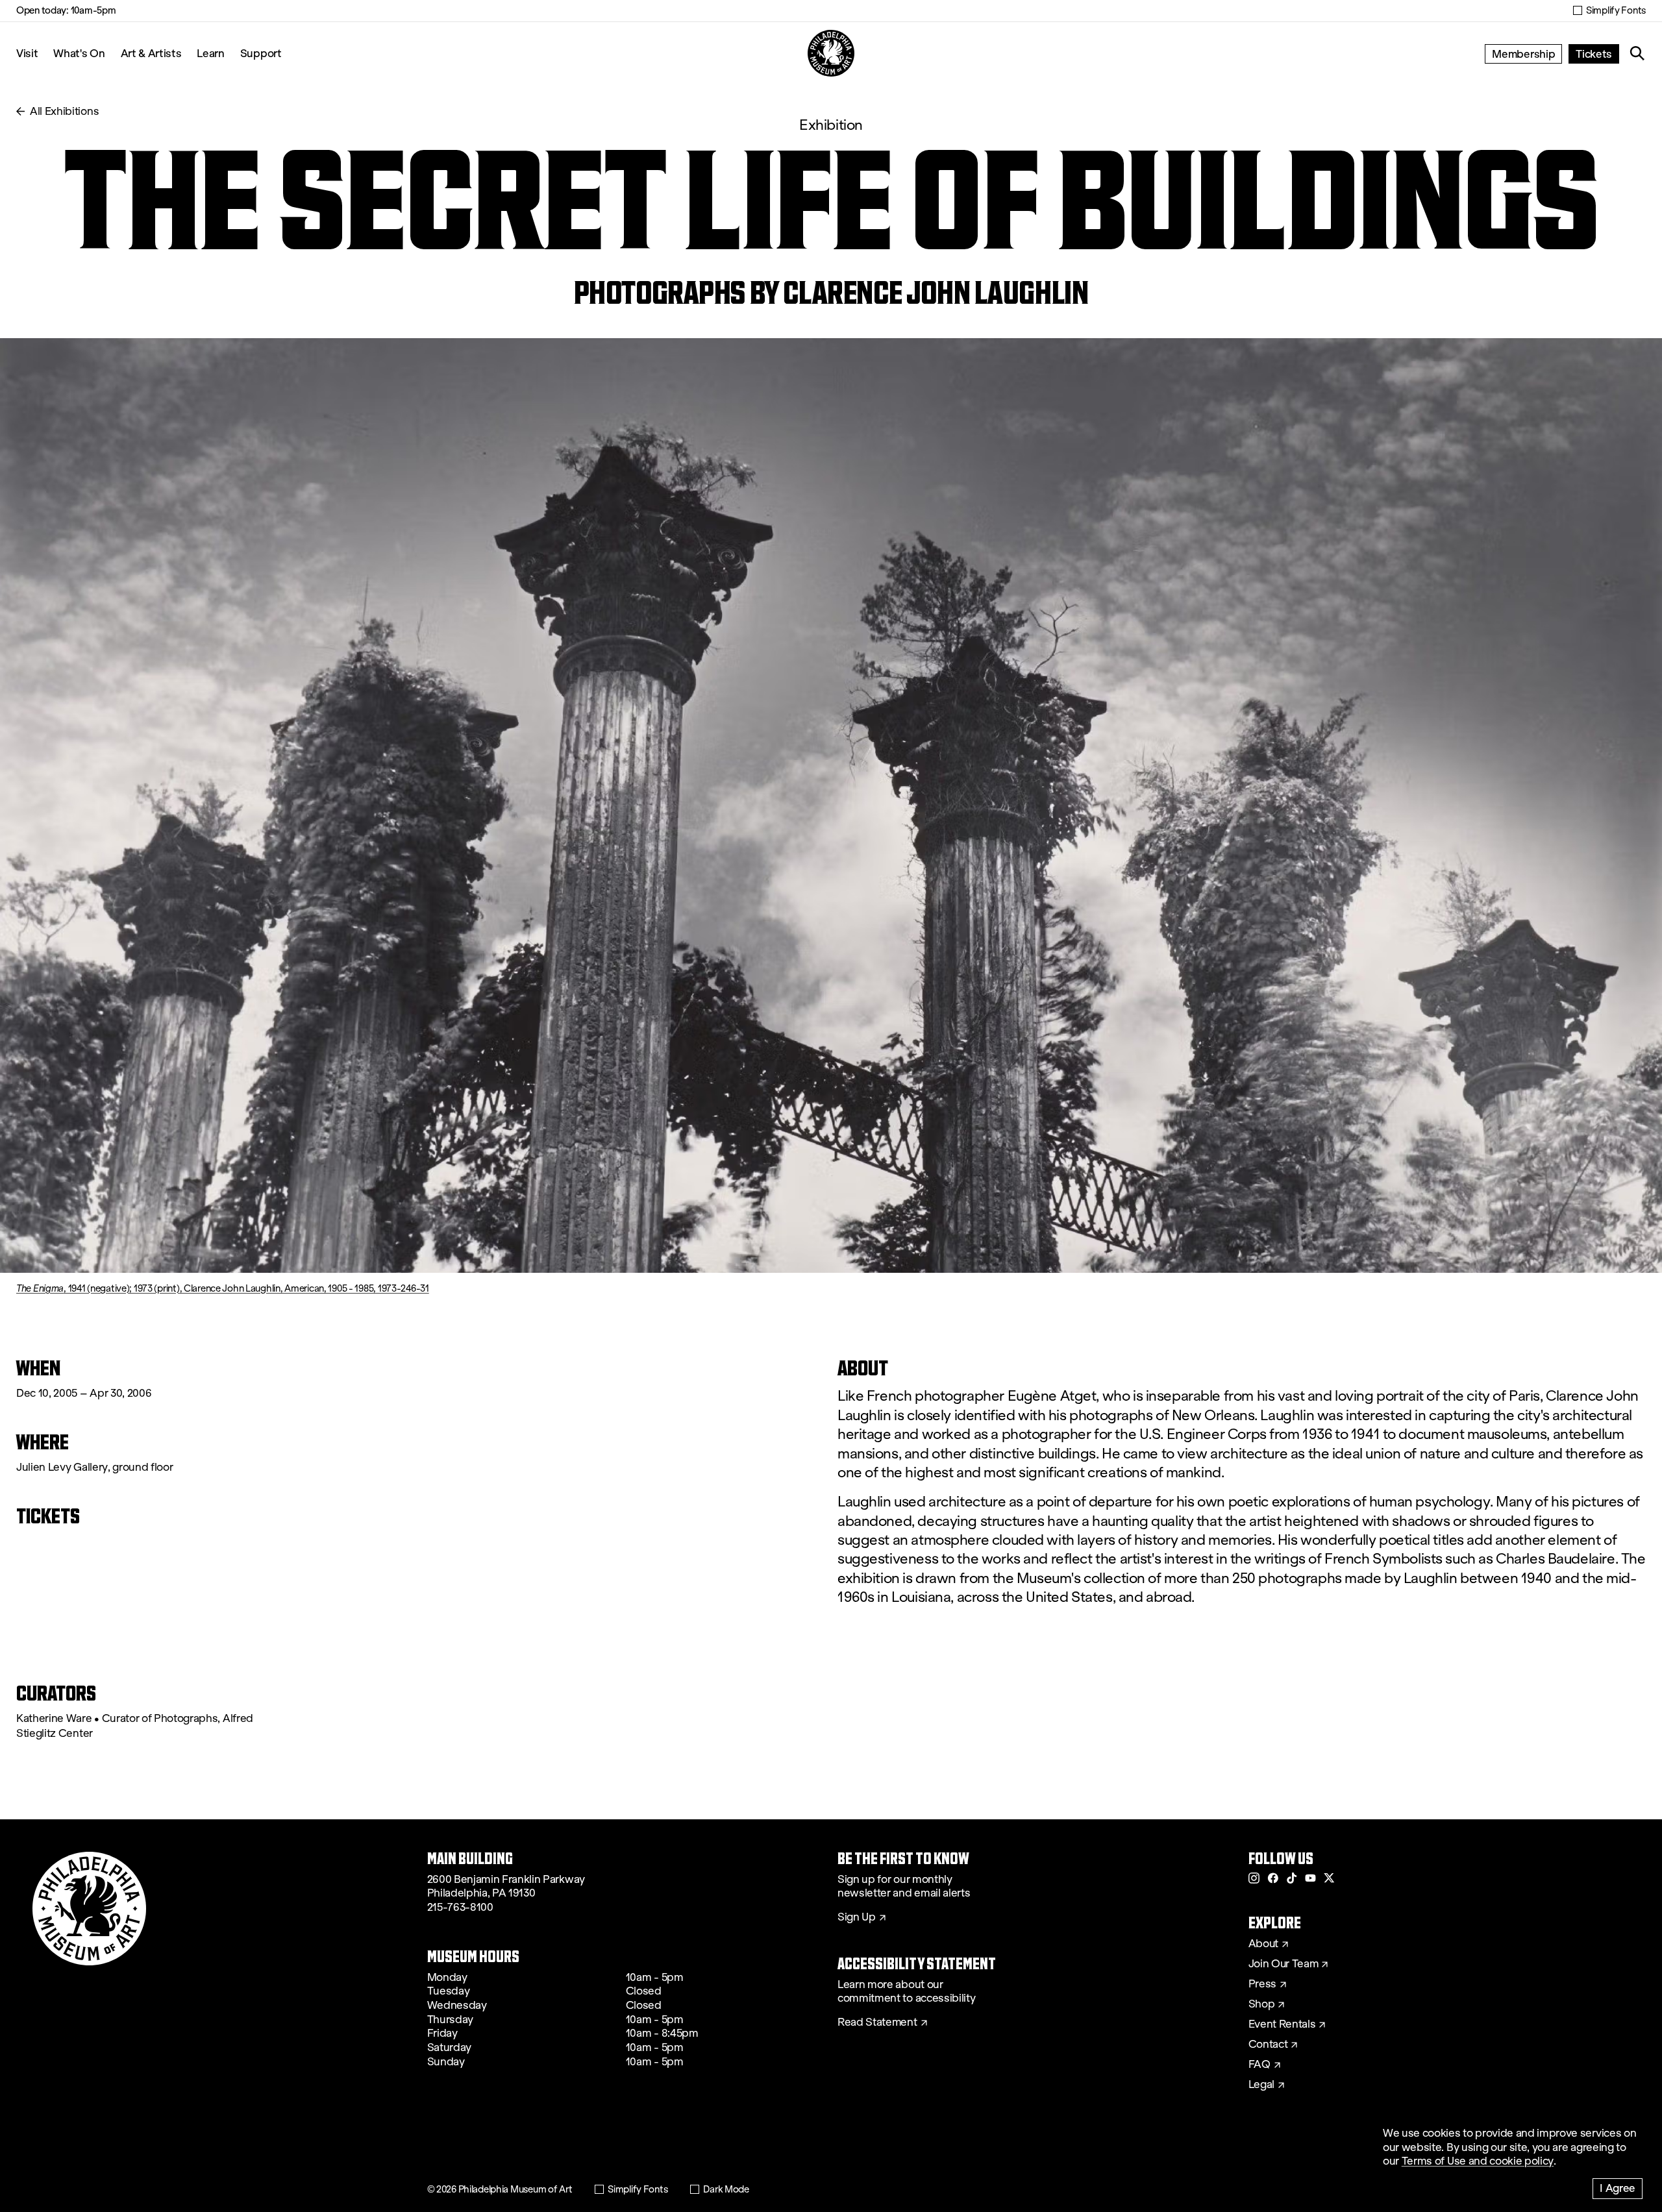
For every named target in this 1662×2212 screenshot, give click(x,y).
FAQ (1259, 2065)
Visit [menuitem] (27, 53)
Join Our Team (1284, 1964)
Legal (1261, 2085)
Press (1262, 1984)
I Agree (1618, 2188)
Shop (1262, 2004)
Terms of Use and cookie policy (1478, 2161)
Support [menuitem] (261, 53)
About (1263, 1944)
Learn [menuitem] (210, 53)
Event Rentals (1282, 2024)
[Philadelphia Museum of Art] (831, 53)
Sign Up (857, 1917)
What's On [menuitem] (79, 53)
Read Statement (877, 2022)
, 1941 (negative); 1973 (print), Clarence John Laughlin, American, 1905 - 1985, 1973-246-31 (223, 1288)
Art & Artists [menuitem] (151, 53)
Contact (1268, 2045)
